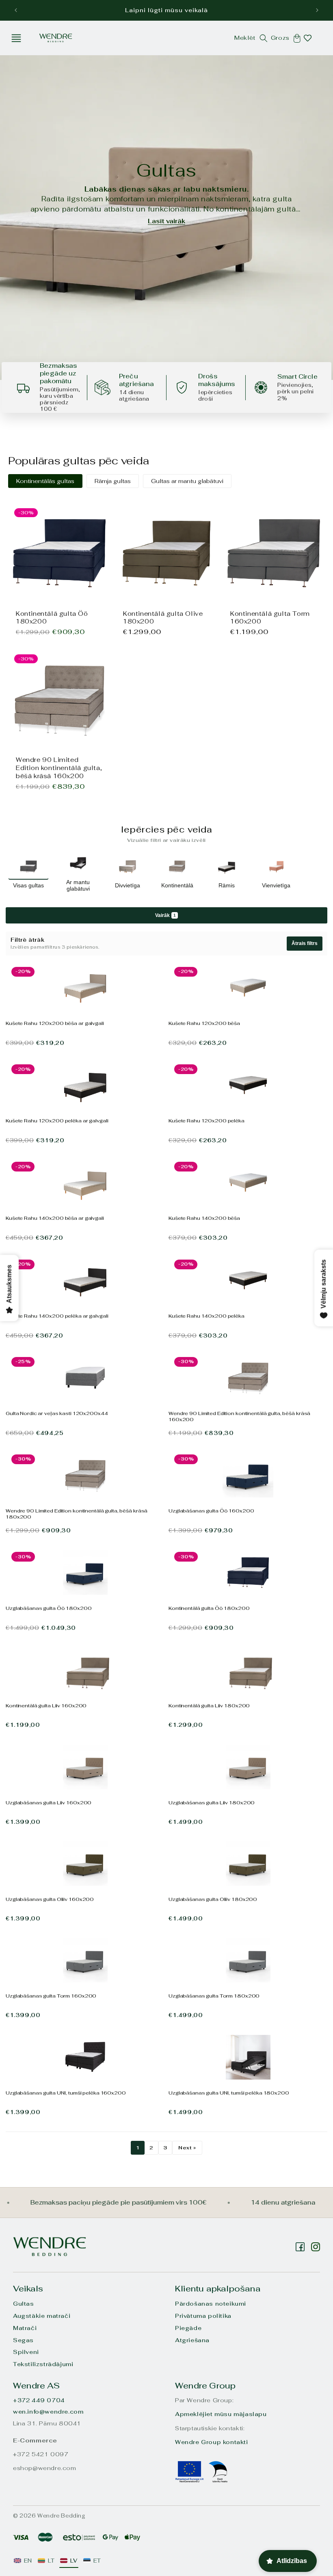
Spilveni (26, 2352)
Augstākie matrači (42, 2316)
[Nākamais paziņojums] (317, 10)
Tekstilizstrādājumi (43, 2364)
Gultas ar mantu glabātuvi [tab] (187, 481)
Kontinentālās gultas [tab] (45, 481)
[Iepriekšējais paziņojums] (16, 10)
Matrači (25, 2328)
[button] (16, 38)
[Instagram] (300, 2247)
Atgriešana (192, 2340)
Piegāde (188, 2328)
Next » (187, 2148)
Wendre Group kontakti (212, 2442)
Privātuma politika (203, 2316)
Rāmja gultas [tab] (113, 481)
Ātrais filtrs (305, 943)
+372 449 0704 (39, 2400)
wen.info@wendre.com (48, 2412)
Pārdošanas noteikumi (211, 2304)
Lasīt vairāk (166, 221)
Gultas (24, 2304)
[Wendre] (50, 2247)
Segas (23, 2340)
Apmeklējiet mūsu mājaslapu (221, 2414)
